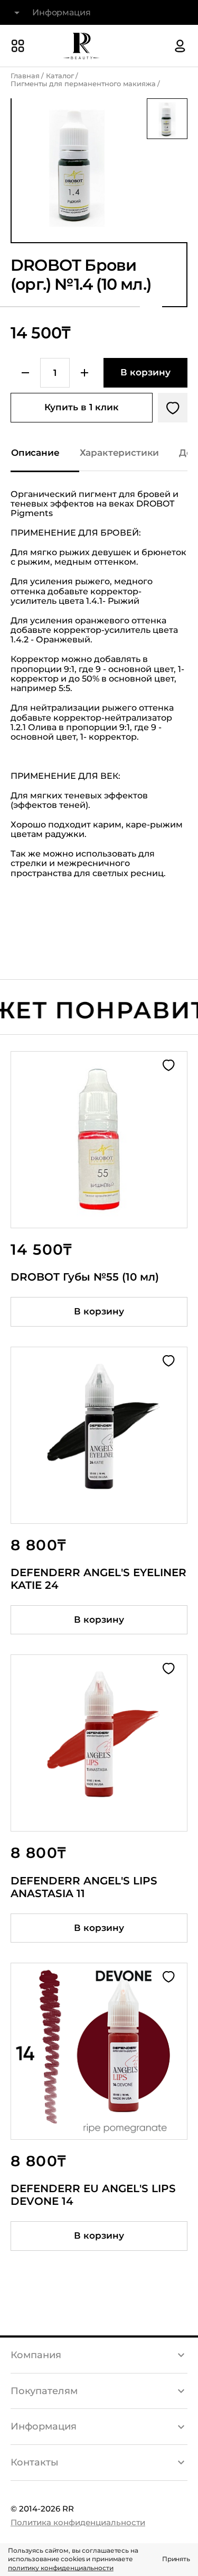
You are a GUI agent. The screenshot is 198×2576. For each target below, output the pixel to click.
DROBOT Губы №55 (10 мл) (85, 1277)
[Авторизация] (180, 46)
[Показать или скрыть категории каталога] (18, 46)
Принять (176, 2559)
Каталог (60, 76)
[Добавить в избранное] (173, 408)
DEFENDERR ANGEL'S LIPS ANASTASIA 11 (84, 1887)
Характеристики (120, 453)
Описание (35, 453)
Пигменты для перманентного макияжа (83, 84)
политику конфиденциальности (61, 2568)
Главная (25, 76)
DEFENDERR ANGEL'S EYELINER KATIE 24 (98, 1579)
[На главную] (81, 46)
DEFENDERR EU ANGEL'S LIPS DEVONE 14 (93, 2195)
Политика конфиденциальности (78, 2522)
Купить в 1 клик (82, 407)
